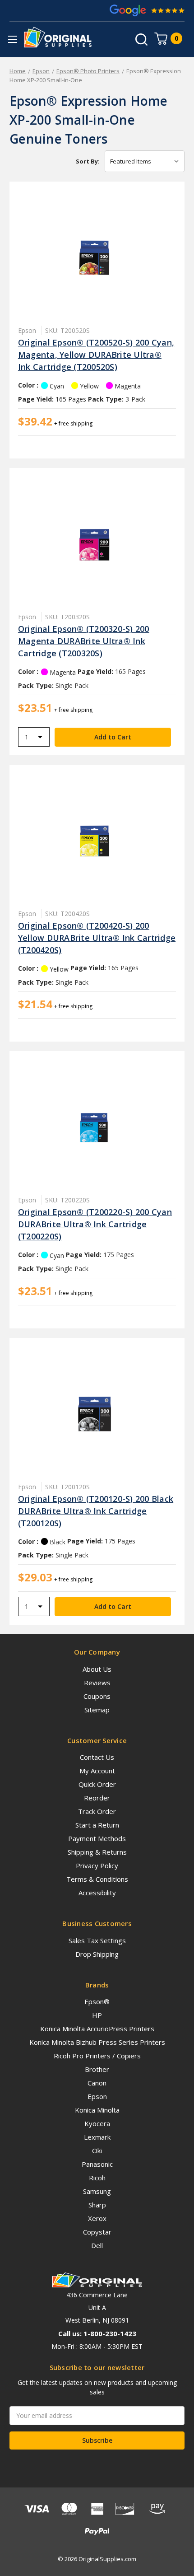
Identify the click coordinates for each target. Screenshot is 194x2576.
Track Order (97, 1811)
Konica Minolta (97, 2110)
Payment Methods (97, 1838)
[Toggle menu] (12, 39)
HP (97, 2015)
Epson (97, 2096)
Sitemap (97, 1710)
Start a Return (97, 1825)
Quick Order (97, 1784)
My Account (97, 1771)
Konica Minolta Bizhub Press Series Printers (97, 2042)
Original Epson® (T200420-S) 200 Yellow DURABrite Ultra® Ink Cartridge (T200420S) (97, 938)
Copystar (97, 2232)
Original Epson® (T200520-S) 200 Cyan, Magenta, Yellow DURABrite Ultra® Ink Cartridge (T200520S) (96, 355)
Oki (97, 2151)
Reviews (97, 1683)
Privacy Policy (97, 1865)
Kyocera (97, 2123)
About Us (97, 1669)
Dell (97, 2245)
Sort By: (88, 161)
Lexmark (97, 2137)
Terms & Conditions (97, 1879)
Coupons (97, 1696)
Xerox (97, 2218)
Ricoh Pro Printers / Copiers (97, 2056)
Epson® (97, 2001)
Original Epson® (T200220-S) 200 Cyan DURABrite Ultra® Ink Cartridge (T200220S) (95, 1224)
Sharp (97, 2205)
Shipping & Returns (97, 1852)
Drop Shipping (97, 1954)
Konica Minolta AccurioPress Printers (97, 2029)
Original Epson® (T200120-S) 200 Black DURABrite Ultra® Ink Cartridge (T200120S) (96, 1511)
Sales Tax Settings (97, 1940)
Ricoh (97, 2178)
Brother (97, 2069)
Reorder (97, 1798)
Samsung (97, 2191)
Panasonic (97, 2164)
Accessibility (97, 1893)
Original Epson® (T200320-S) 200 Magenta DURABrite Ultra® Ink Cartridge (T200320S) (84, 641)
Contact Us (97, 1757)
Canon (97, 2083)
